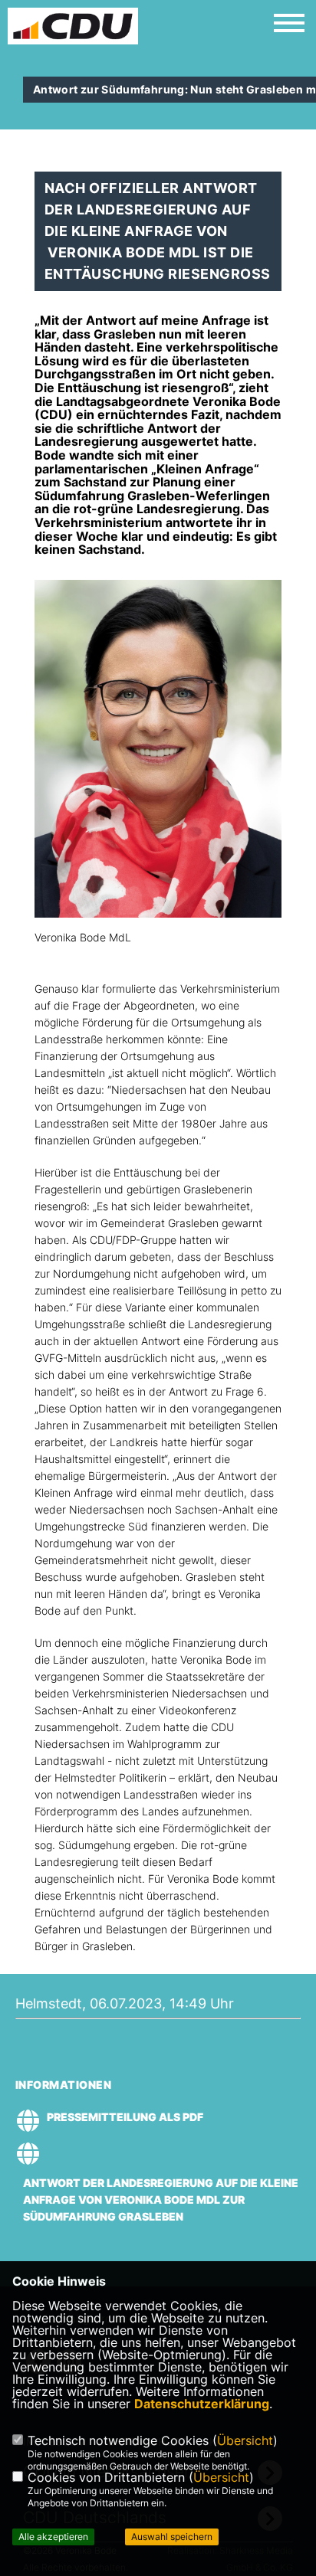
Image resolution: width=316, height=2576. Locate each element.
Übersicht (245, 2440)
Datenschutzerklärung (202, 2404)
